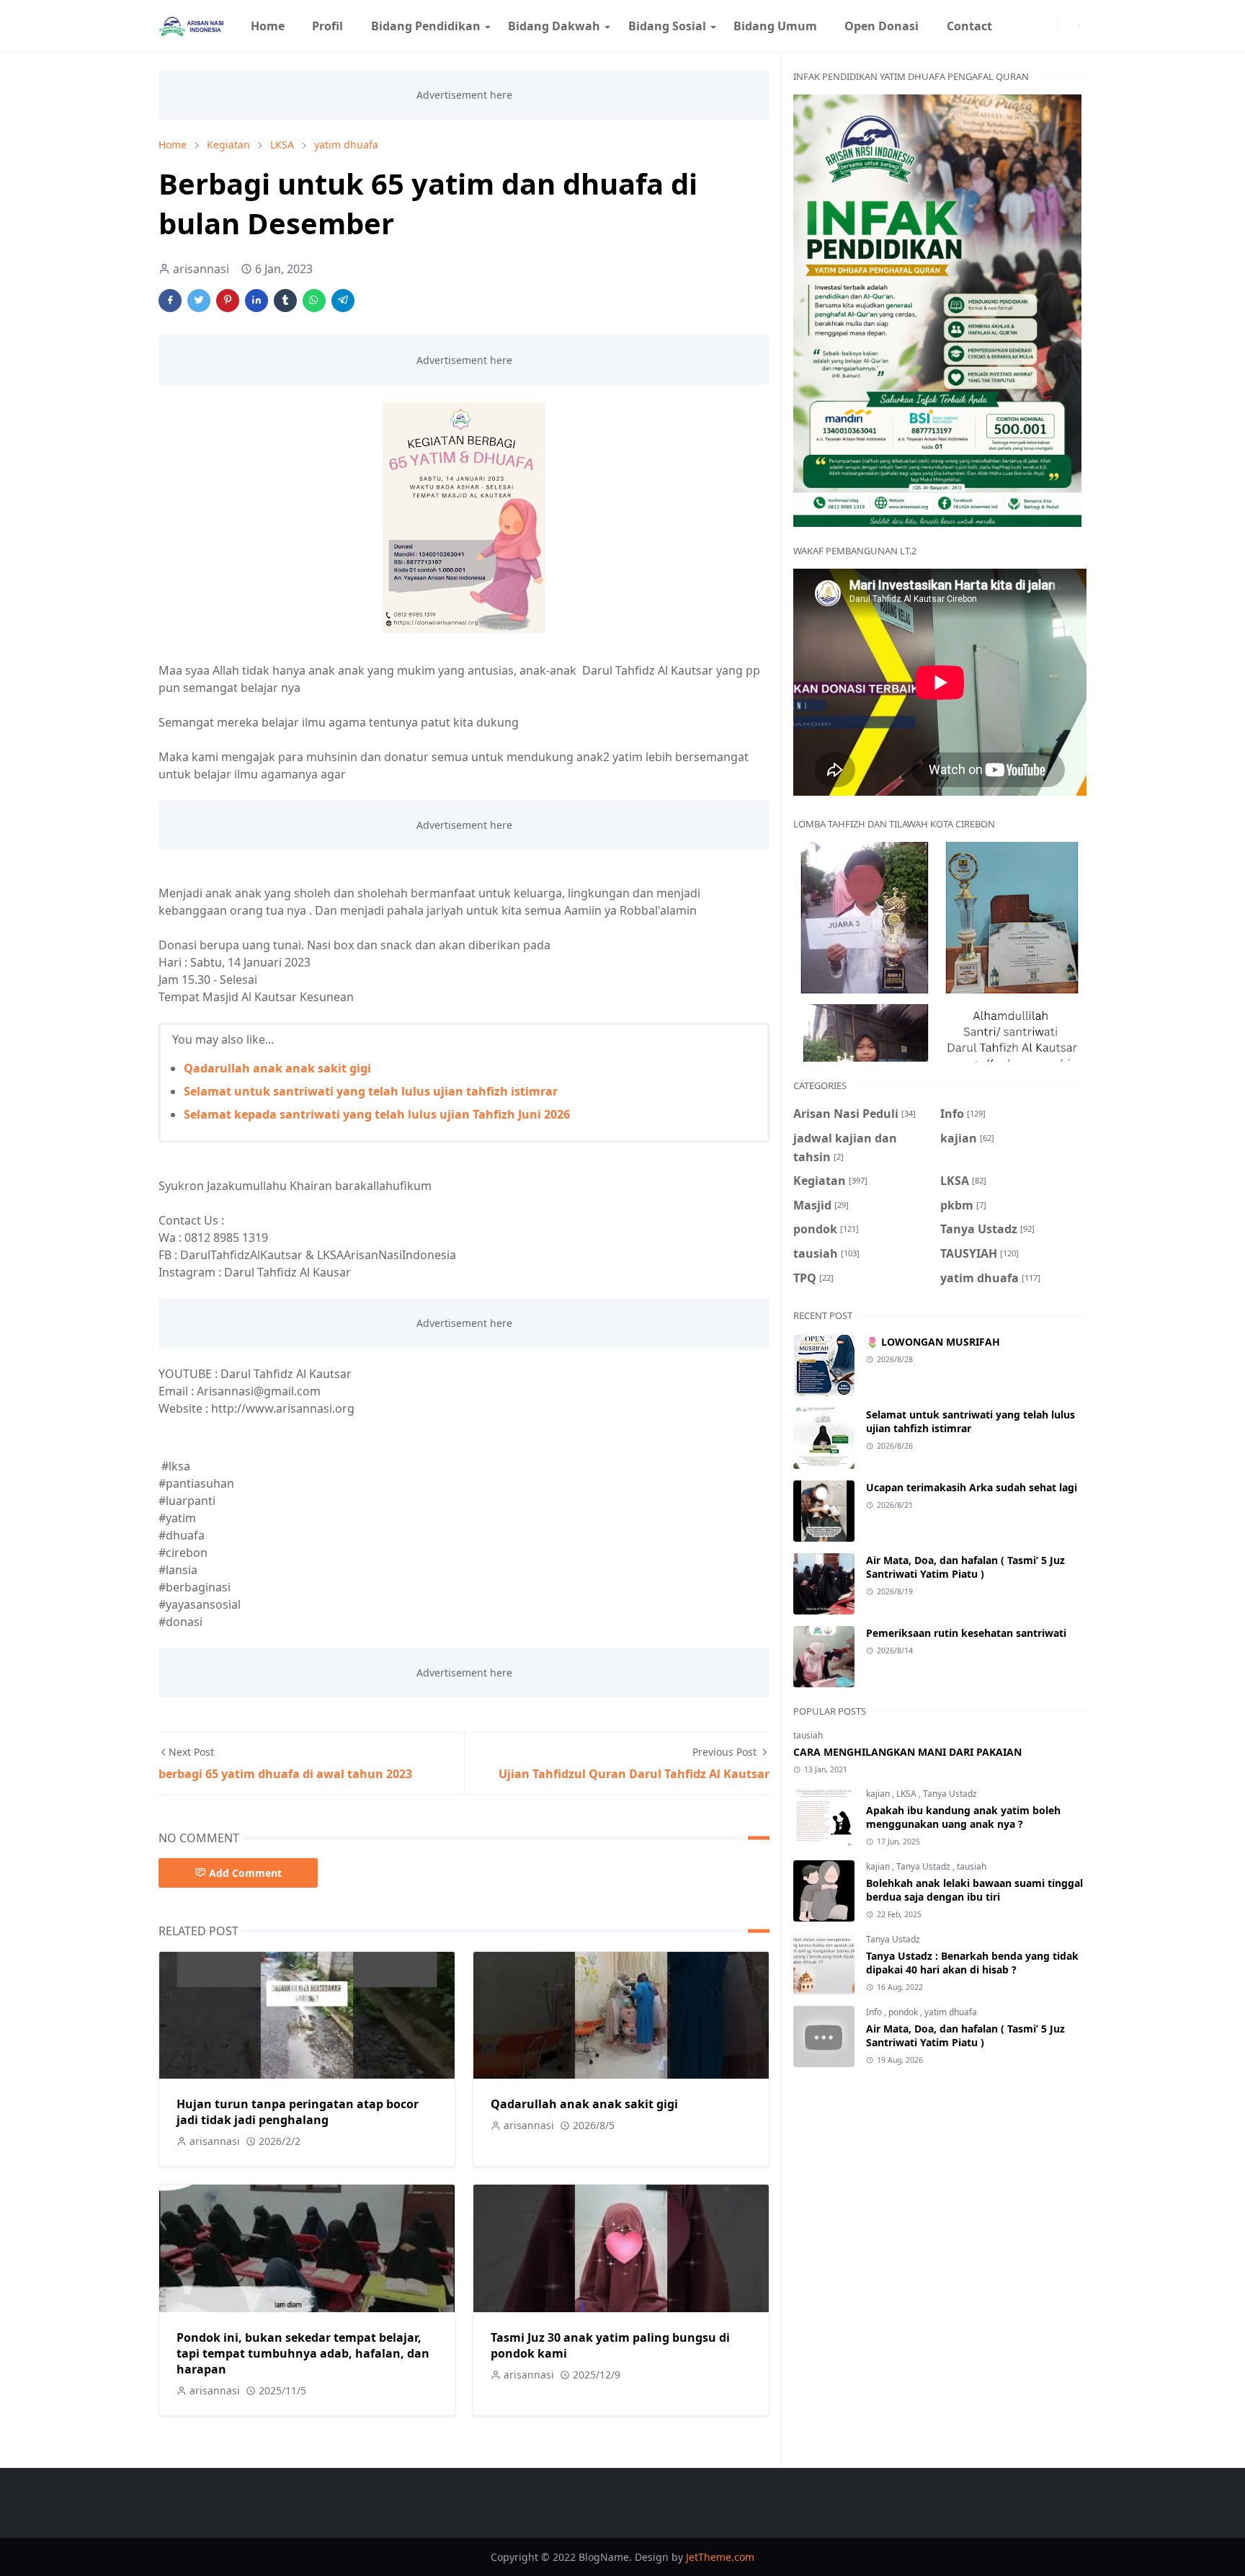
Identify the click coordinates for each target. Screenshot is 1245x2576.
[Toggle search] (1080, 26)
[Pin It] (228, 301)
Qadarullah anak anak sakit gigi (277, 1068)
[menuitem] (268, 26)
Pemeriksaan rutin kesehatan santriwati (966, 1633)
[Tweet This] (199, 301)
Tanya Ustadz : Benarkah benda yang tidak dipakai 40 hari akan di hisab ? (972, 1963)
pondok (904, 2012)
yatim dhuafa (951, 2012)
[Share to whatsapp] (314, 301)
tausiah (808, 1735)
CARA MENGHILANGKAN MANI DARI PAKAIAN (907, 1752)
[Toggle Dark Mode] (1067, 26)
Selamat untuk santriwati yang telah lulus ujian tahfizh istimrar (371, 1091)
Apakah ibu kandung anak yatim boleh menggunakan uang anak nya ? (963, 1817)
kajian (879, 1794)
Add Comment (245, 1873)
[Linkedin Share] (256, 301)
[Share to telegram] (343, 301)
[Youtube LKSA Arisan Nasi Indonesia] (1024, 26)
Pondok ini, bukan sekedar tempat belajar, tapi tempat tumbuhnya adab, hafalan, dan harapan (303, 2353)
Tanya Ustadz (950, 1794)
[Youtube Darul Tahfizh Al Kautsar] (1012, 26)
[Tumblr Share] (285, 301)
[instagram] (1048, 26)
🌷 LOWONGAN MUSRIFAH (933, 1342)
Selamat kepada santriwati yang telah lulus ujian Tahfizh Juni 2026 (377, 1114)
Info (875, 2012)
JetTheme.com (720, 2557)
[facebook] (1036, 26)
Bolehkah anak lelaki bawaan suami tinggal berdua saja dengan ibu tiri (974, 1890)
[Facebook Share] (170, 301)
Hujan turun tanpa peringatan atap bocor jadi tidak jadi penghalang (298, 2112)
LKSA (907, 1794)
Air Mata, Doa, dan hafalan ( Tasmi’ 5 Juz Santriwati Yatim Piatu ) (965, 1567)
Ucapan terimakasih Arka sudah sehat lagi (972, 1487)
